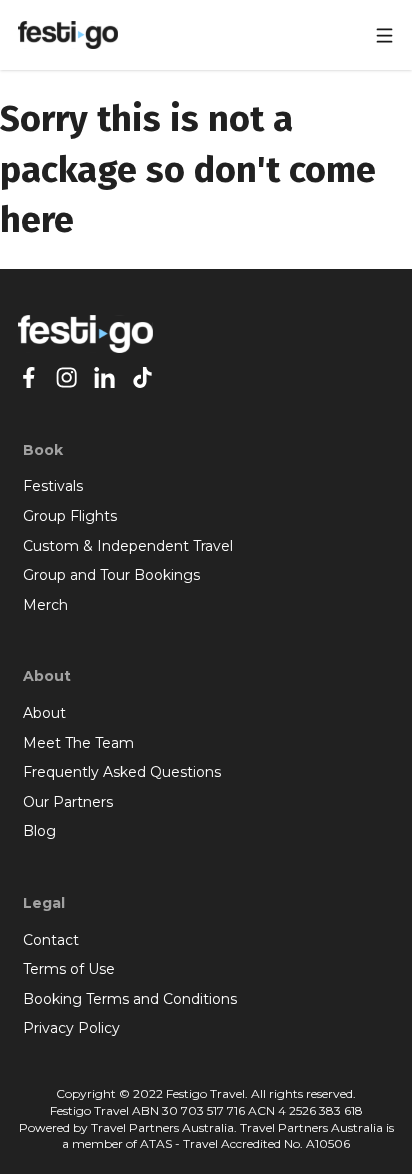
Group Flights (70, 516)
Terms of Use (69, 969)
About (44, 713)
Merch (45, 605)
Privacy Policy (71, 1028)
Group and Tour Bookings (111, 575)
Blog (39, 831)
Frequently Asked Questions (122, 772)
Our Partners (68, 802)
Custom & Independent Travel (128, 546)
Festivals (53, 486)
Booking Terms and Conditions (130, 999)
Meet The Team (78, 743)
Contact (51, 940)
